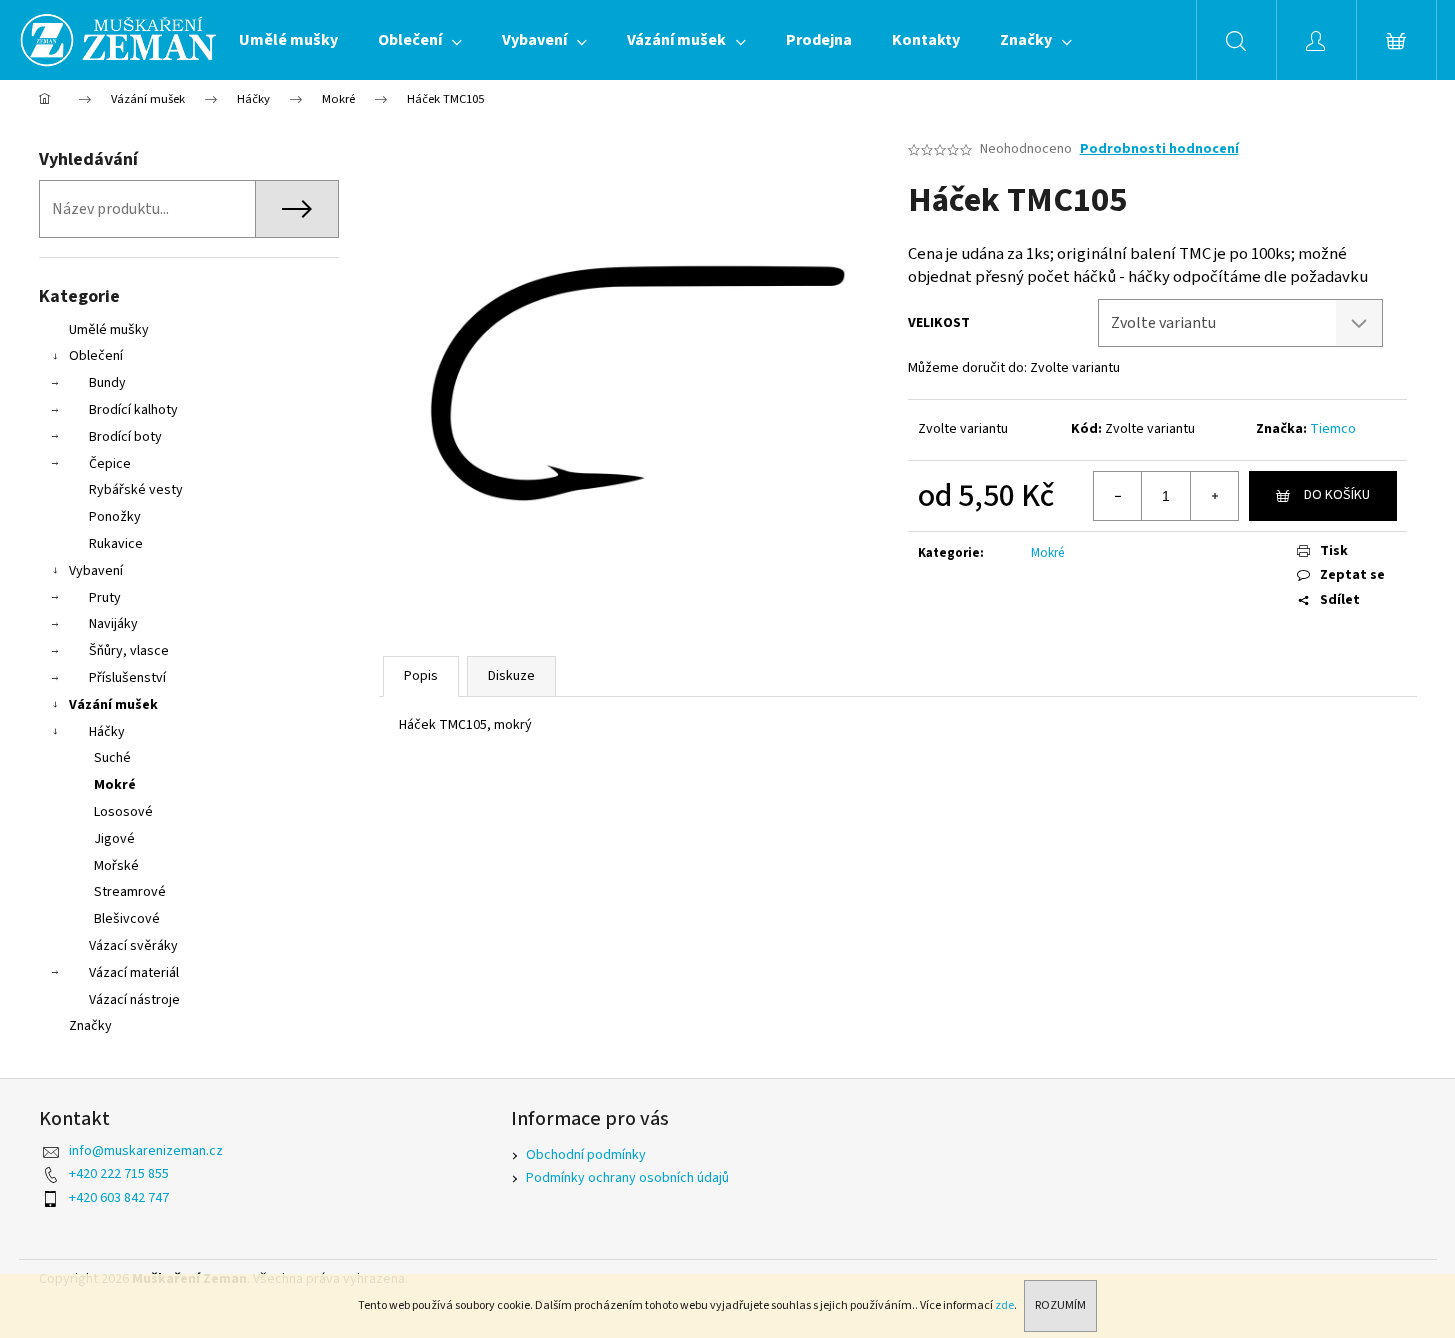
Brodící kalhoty (133, 410)
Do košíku (1337, 495)
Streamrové (130, 892)
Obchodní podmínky (586, 1155)
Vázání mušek (113, 705)
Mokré (115, 785)
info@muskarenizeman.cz (146, 1151)
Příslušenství (127, 678)
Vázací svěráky (133, 946)
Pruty (105, 598)
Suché (112, 758)
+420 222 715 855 (119, 1174)
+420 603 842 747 (119, 1198)
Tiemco (1333, 429)
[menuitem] (288, 40)
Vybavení (96, 571)
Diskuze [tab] (511, 676)
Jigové (114, 839)
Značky (90, 1026)
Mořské (116, 866)
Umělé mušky (109, 330)
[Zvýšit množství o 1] (1214, 496)
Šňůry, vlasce (129, 651)
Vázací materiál (134, 973)
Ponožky (115, 517)
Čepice (110, 464)
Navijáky (113, 624)
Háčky (107, 732)
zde (1004, 1305)
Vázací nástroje (134, 1000)
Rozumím (1060, 1305)
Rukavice (116, 544)
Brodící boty (125, 437)
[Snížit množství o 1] (1118, 496)
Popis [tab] (421, 676)
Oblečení (96, 356)
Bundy (107, 383)
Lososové (123, 812)
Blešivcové (127, 919)
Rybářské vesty (136, 490)
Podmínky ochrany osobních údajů (627, 1178)
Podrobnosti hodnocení (1159, 149)
